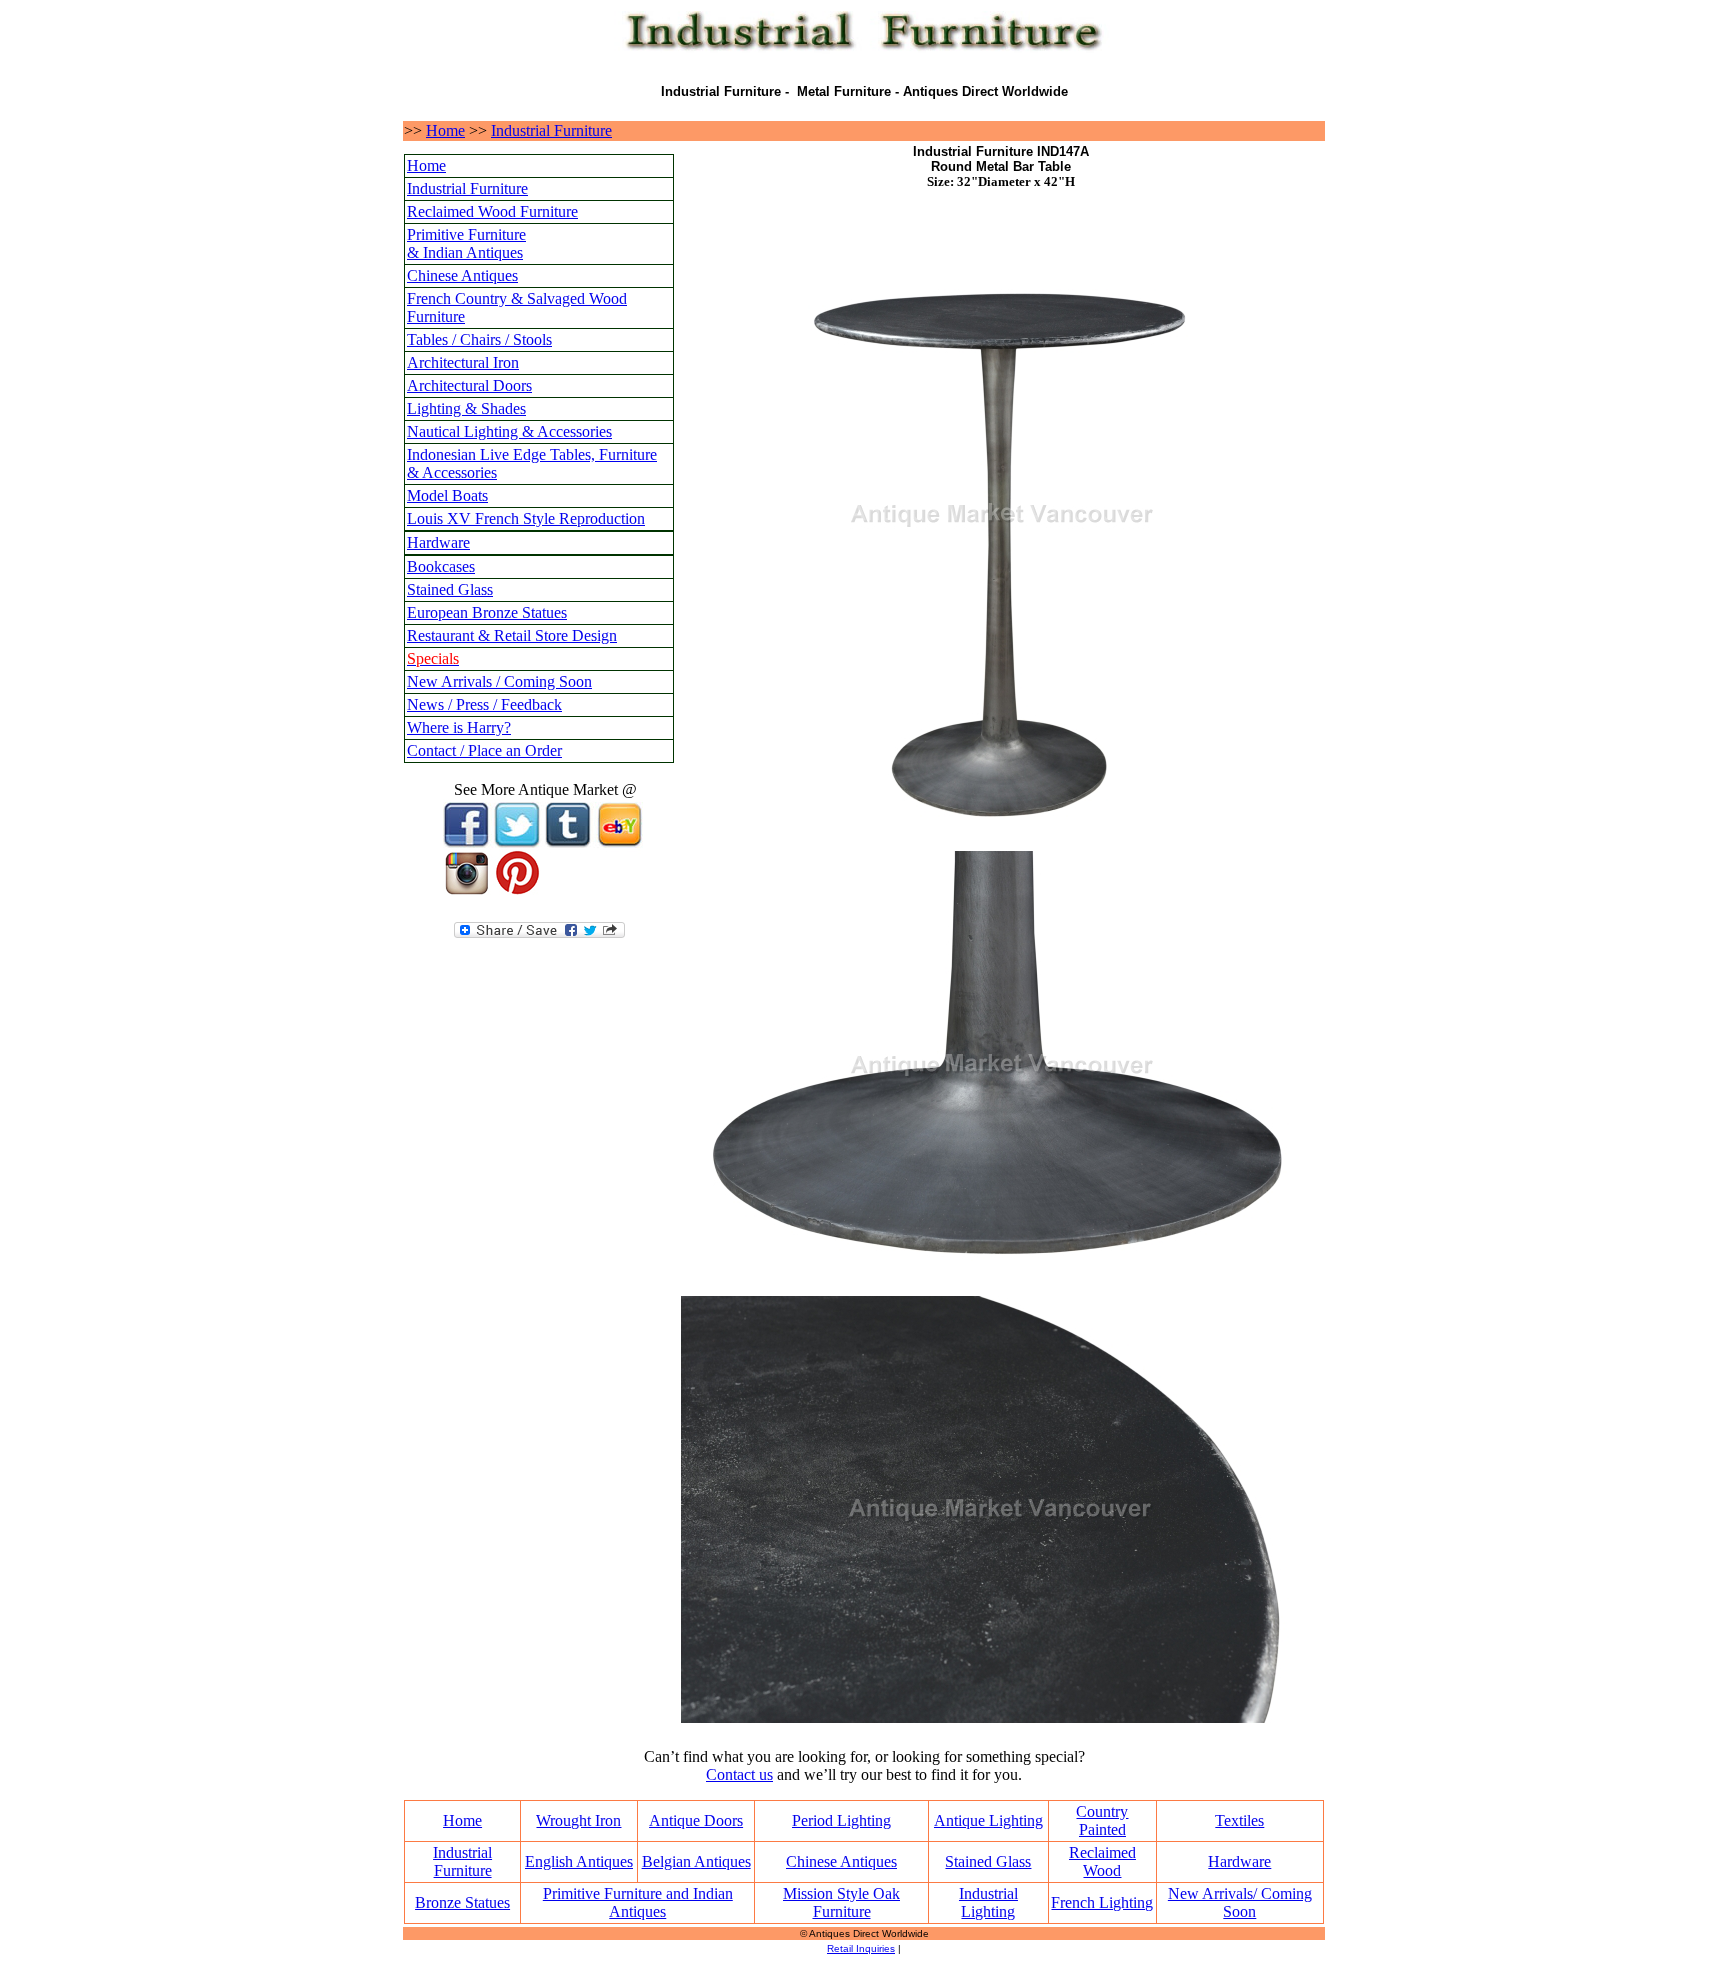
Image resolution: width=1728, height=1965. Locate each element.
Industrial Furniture (551, 130)
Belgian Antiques (696, 1861)
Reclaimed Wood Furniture (492, 211)
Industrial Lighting (988, 1902)
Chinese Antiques (462, 275)
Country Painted (1102, 1820)
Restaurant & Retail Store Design (512, 635)
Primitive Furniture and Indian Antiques (638, 1902)
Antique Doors (696, 1820)
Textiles (1239, 1820)
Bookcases (441, 566)
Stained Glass (450, 589)
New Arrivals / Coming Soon (499, 681)
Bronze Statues (462, 1902)
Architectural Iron (463, 362)
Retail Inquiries (861, 1948)
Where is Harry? (459, 727)
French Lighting (1102, 1902)
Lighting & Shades (466, 408)
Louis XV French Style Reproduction (526, 518)
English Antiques (579, 1861)
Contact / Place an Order (484, 750)
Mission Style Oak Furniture (841, 1902)
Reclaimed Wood (1102, 1861)
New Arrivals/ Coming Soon (1240, 1902)
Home (445, 130)
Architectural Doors (469, 385)
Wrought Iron (578, 1820)
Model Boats (447, 495)
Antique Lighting (988, 1820)
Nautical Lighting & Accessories (509, 431)
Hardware (438, 542)
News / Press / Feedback (484, 704)
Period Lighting (841, 1820)
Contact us (739, 1774)
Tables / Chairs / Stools (479, 339)
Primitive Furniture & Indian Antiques (466, 243)
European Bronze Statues (487, 612)
